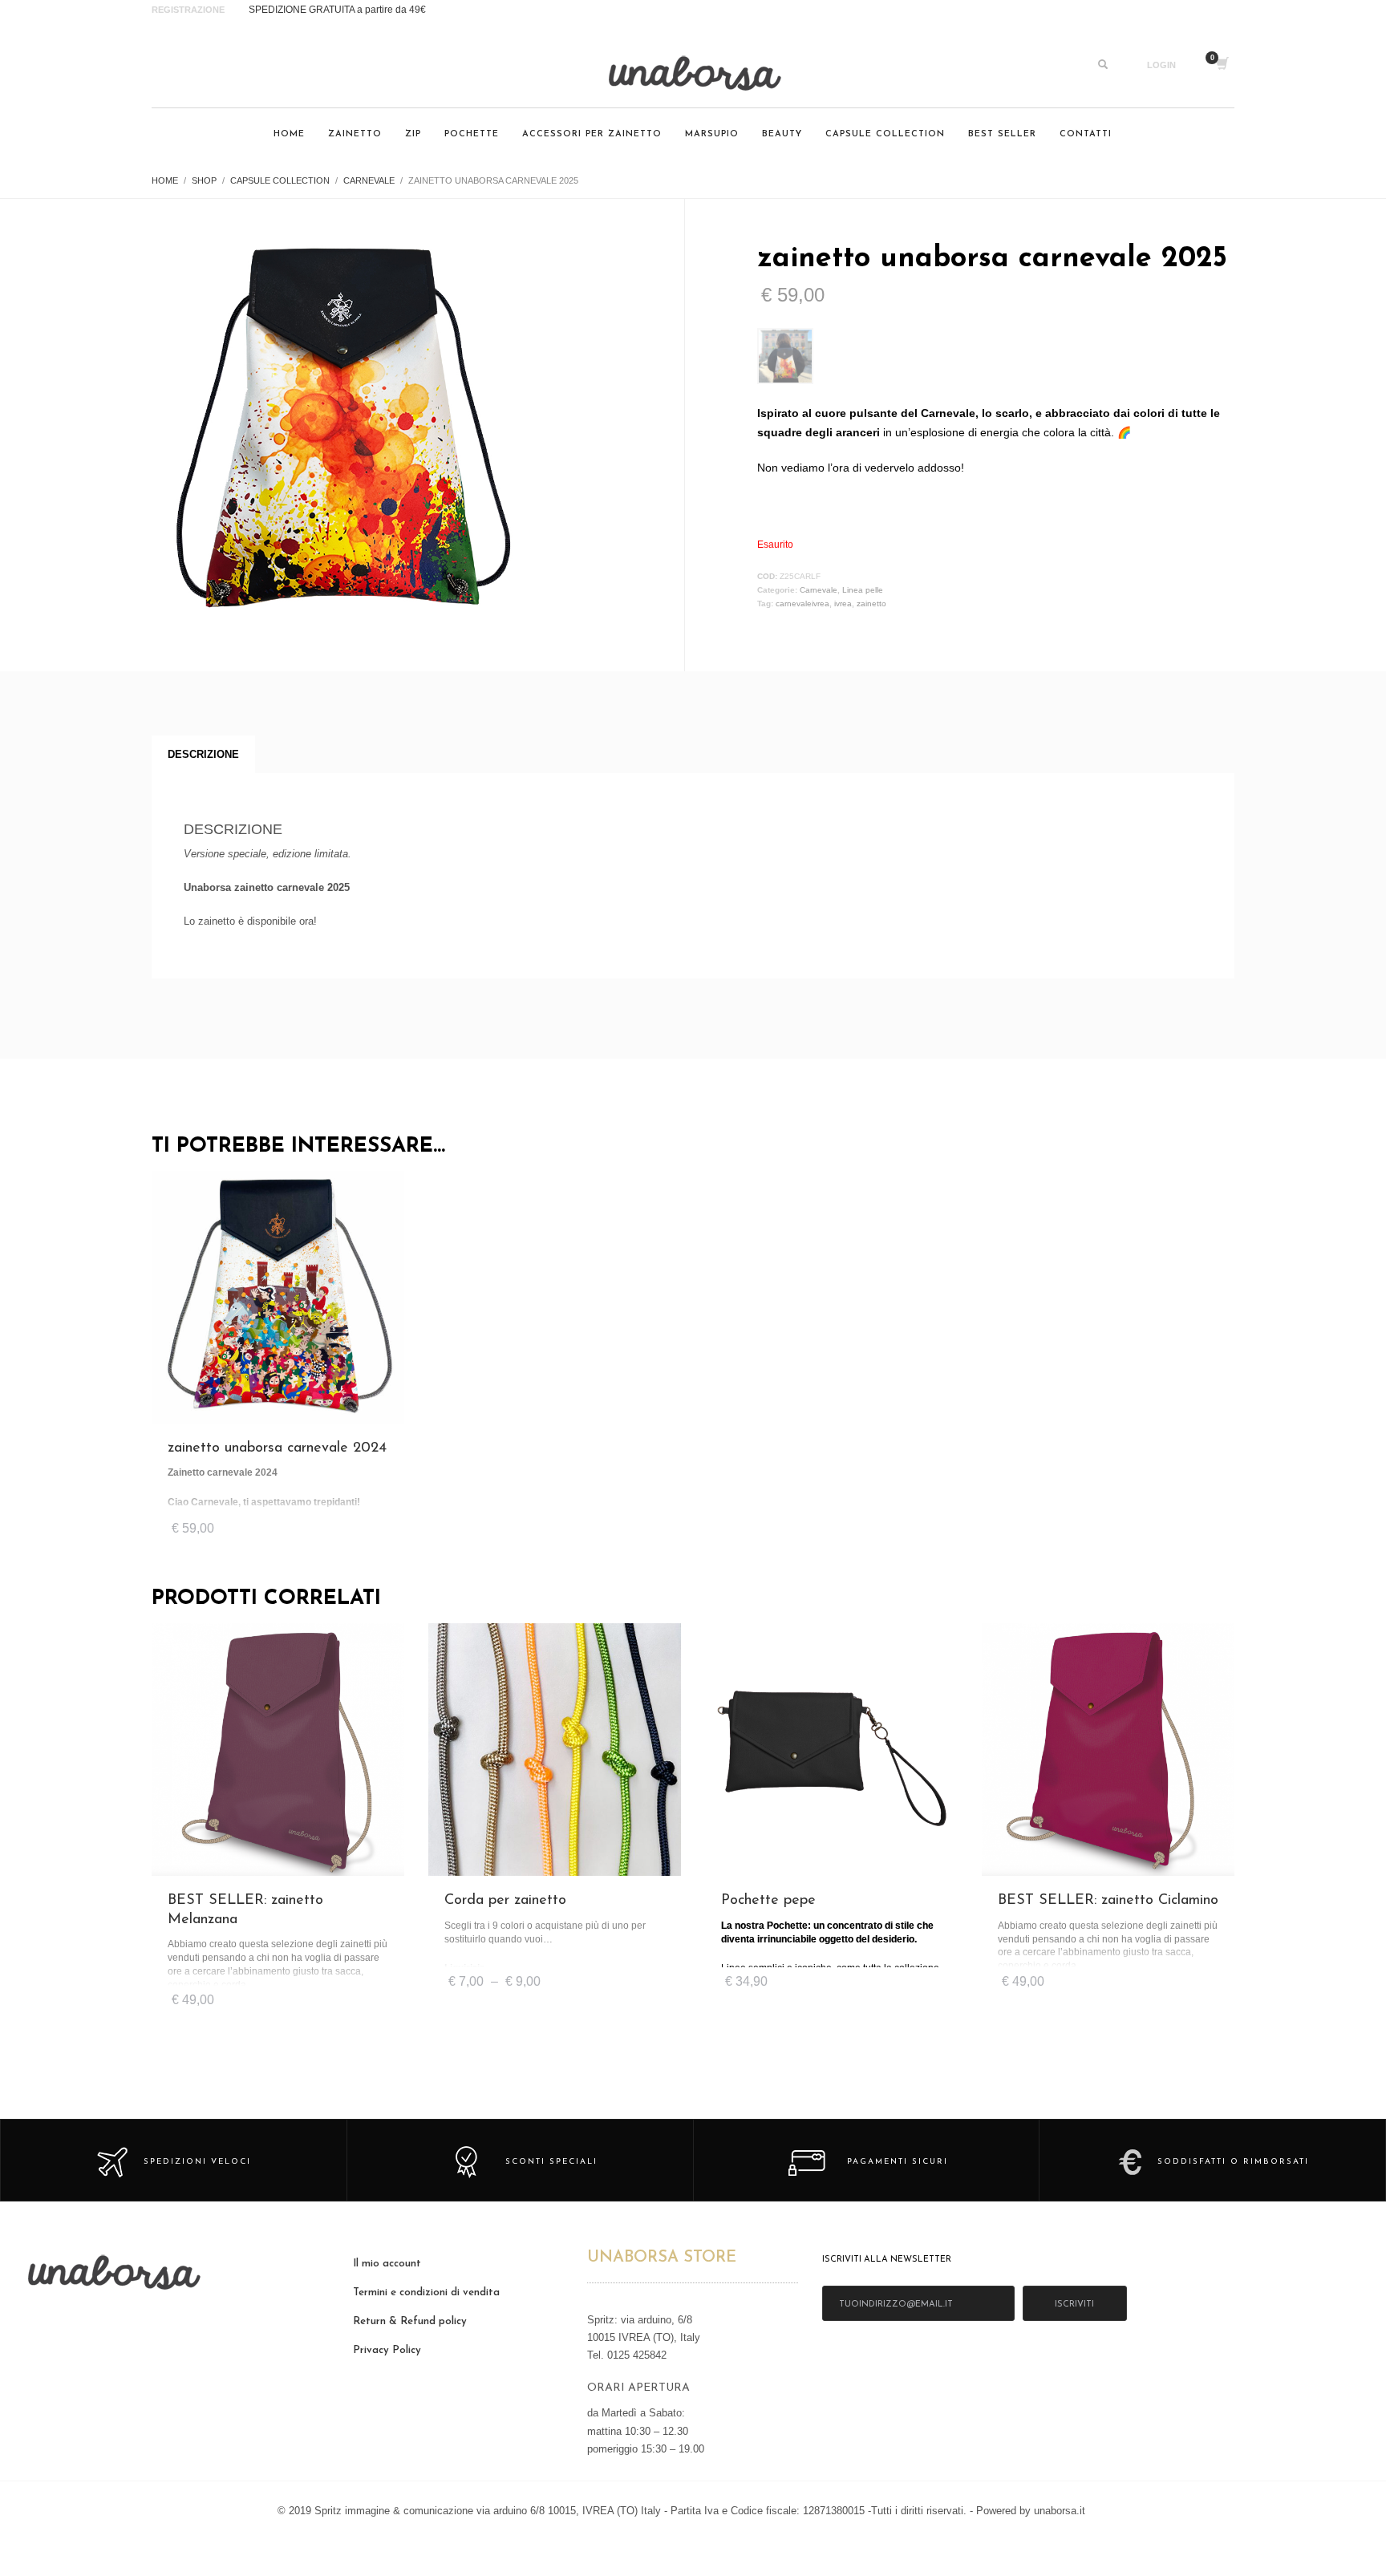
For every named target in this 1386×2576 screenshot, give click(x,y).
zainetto (871, 603)
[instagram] (168, 65)
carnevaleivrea (802, 603)
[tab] (203, 755)
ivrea (843, 603)
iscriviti (1074, 2305)
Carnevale (819, 590)
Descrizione (203, 754)
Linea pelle (863, 590)
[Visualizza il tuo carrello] (1221, 65)
